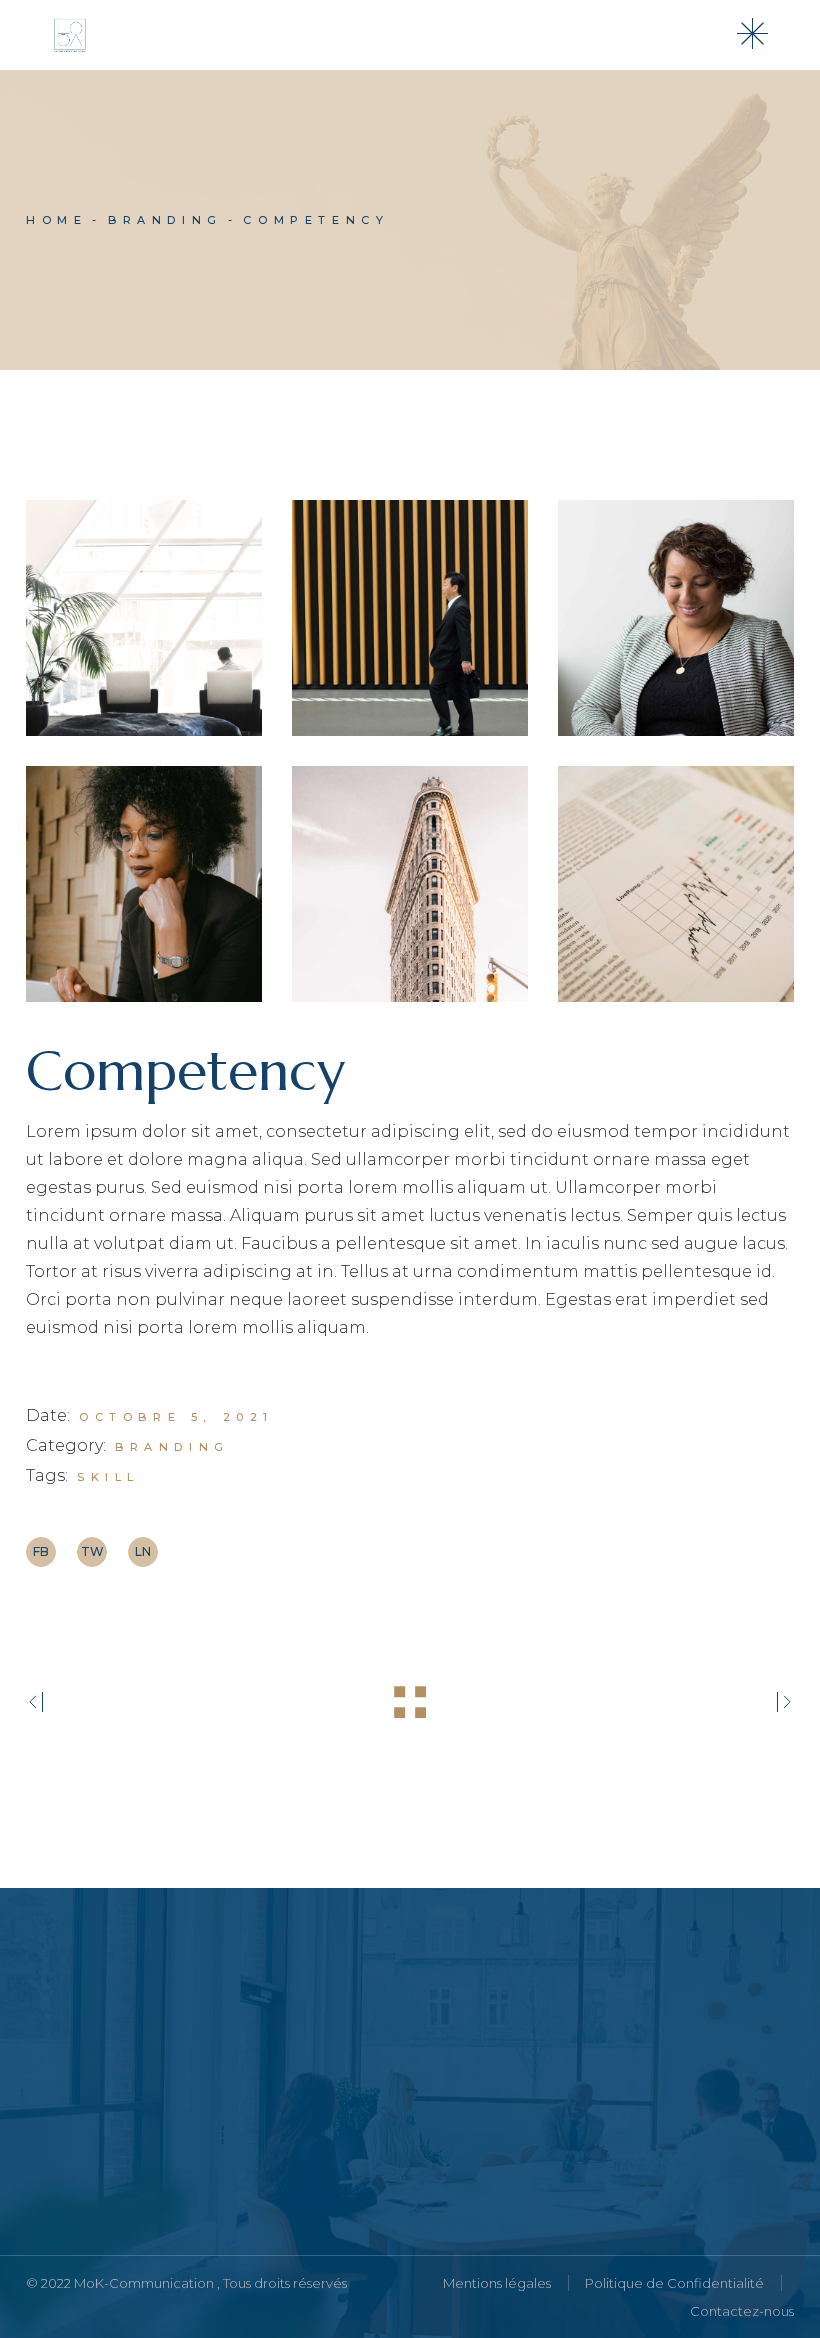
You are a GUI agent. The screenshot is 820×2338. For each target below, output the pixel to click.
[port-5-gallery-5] (410, 884)
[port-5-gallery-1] (144, 618)
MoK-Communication (145, 2283)
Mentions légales (497, 2283)
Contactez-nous (742, 2311)
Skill (108, 1477)
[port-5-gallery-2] (410, 618)
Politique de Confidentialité (674, 2283)
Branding (172, 1447)
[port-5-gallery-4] (144, 884)
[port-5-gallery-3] (676, 618)
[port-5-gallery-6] (676, 884)
